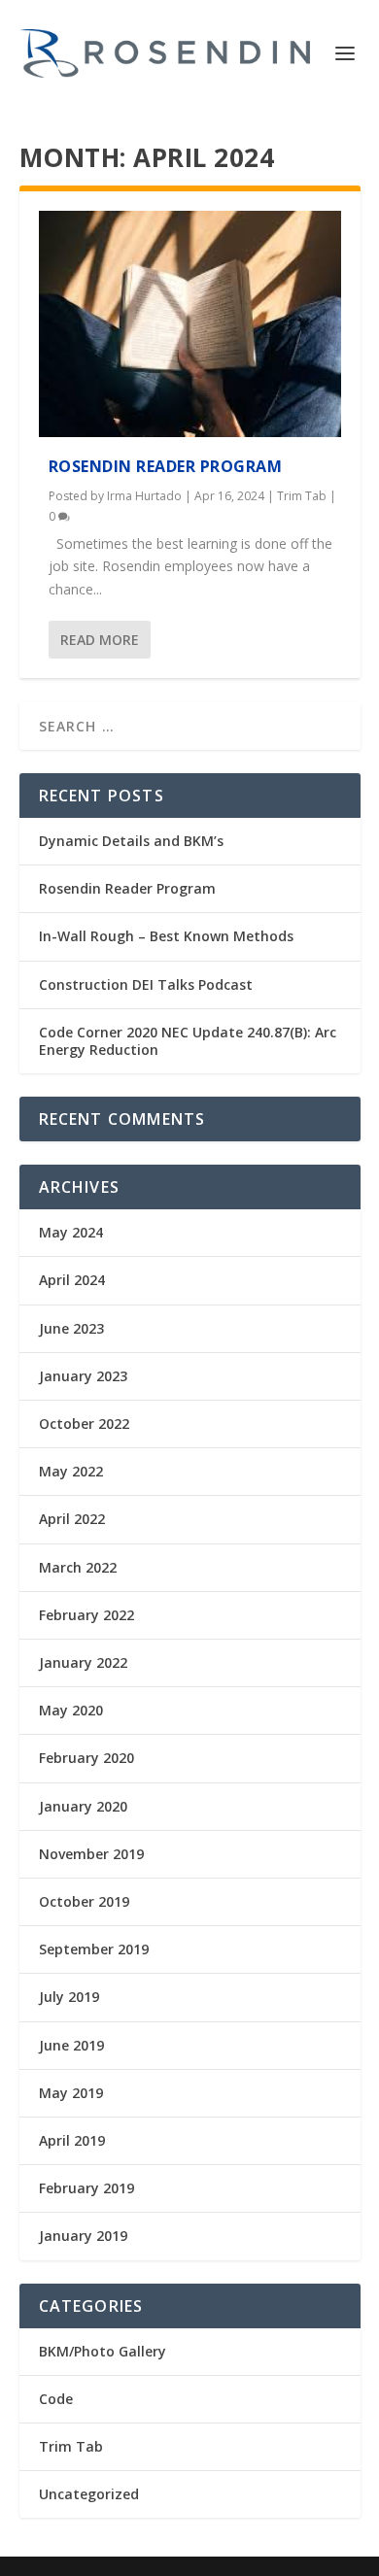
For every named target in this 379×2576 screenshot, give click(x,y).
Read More (100, 640)
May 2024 (71, 1232)
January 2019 (83, 2236)
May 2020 (71, 1710)
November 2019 (91, 1854)
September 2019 (94, 1949)
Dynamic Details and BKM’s (131, 841)
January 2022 (83, 1662)
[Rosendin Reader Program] (190, 324)
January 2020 (83, 1806)
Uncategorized (89, 2494)
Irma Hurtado (144, 496)
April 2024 (72, 1280)
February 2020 (86, 1758)
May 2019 (71, 2093)
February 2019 (86, 2188)
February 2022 (86, 1615)
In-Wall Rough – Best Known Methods (166, 936)
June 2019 (71, 2045)
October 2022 (84, 1424)
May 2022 (71, 1471)
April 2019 (72, 2140)
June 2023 (71, 1328)
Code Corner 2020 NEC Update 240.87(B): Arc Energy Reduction (188, 1041)
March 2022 (78, 1567)
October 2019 (84, 1901)
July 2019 (69, 1997)
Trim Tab (302, 496)
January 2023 (83, 1376)
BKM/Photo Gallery (103, 2351)
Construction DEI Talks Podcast (146, 984)
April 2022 (72, 1519)
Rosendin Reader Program (166, 466)
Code (56, 2399)
